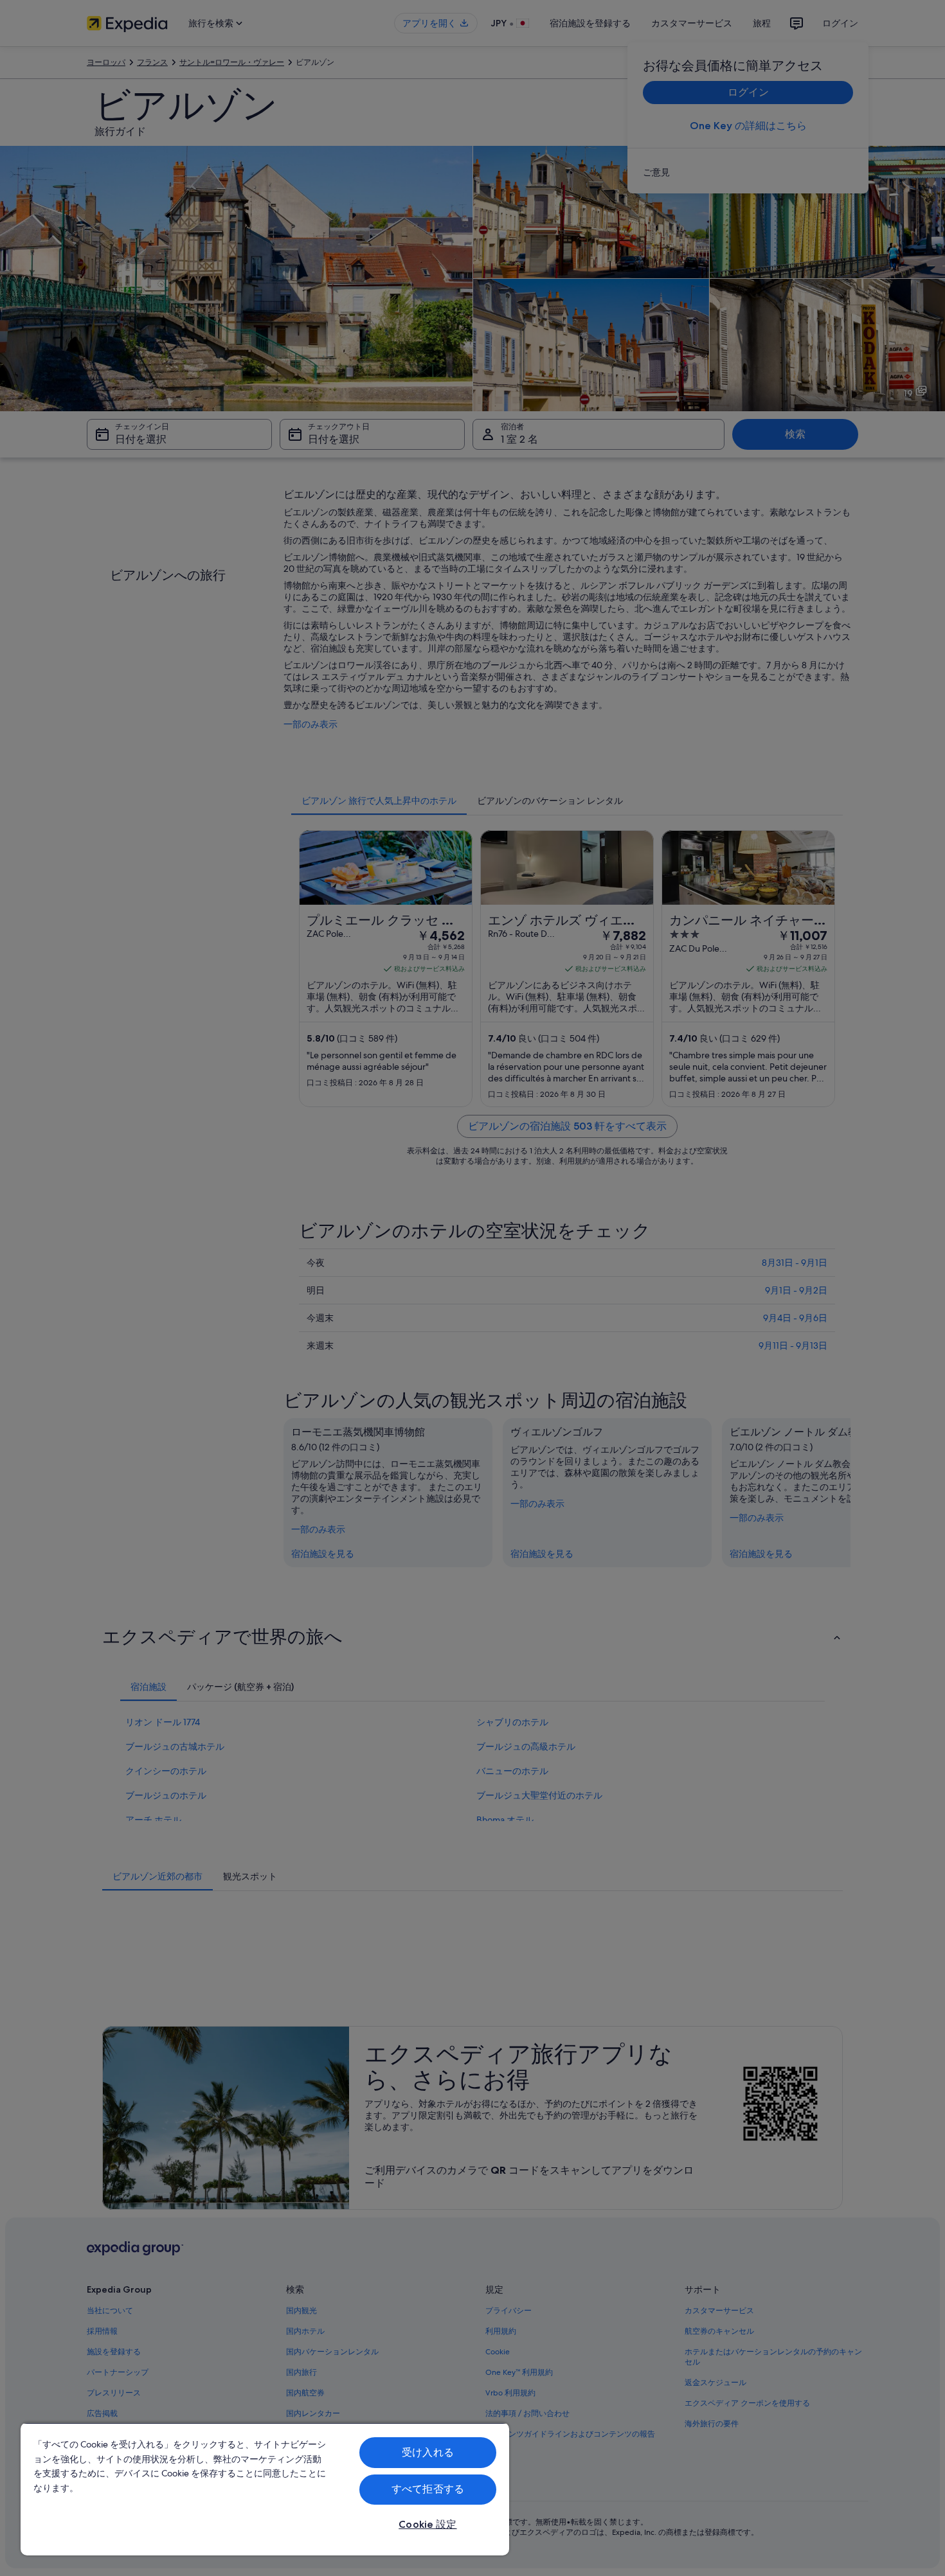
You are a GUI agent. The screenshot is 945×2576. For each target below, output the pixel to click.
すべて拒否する (428, 2489)
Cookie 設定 (428, 2524)
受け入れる (428, 2452)
